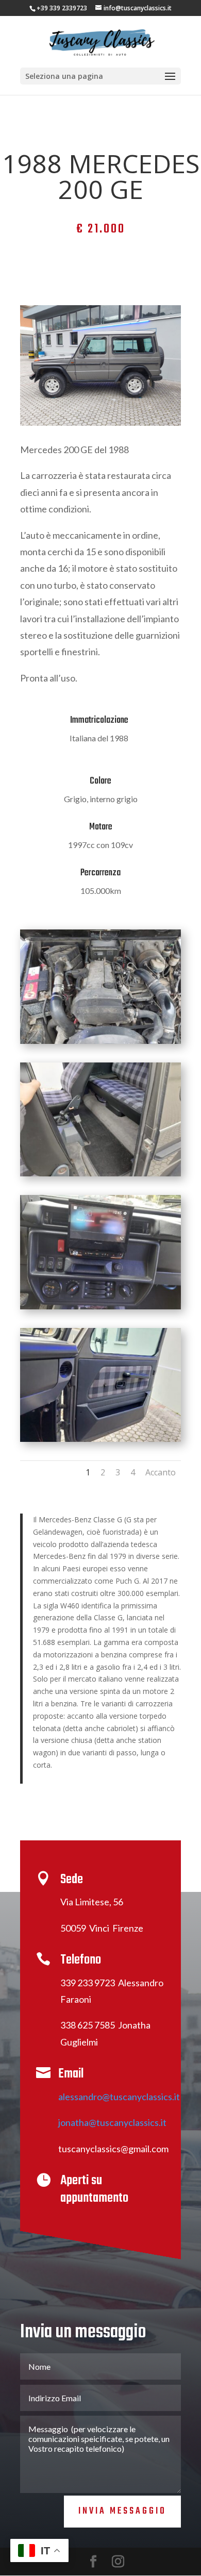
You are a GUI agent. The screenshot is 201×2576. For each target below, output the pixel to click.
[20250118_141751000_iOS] (100, 1041)
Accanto (161, 1472)
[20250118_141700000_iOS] (100, 1439)
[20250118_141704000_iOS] (100, 1174)
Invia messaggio (122, 2511)
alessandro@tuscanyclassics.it (119, 2097)
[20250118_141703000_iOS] (100, 1307)
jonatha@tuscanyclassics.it (112, 2122)
